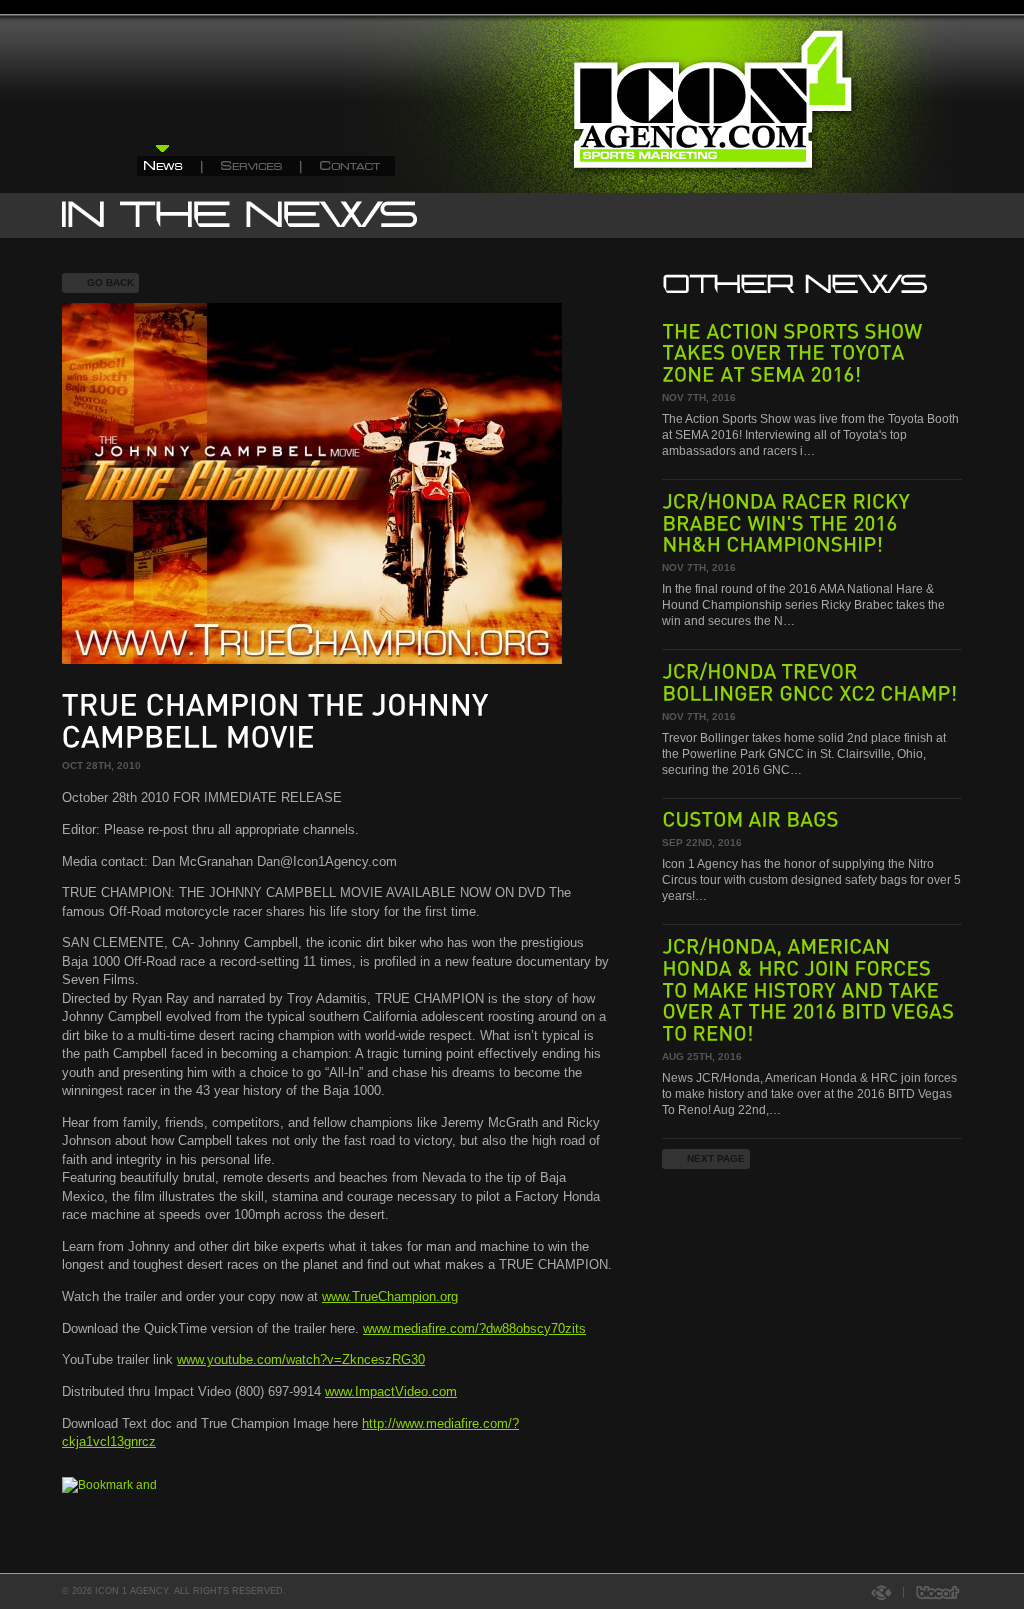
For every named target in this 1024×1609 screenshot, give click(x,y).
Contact (348, 160)
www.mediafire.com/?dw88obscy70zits (474, 1328)
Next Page (716, 1158)
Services (252, 160)
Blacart (933, 1592)
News (170, 160)
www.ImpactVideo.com (391, 1391)
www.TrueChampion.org (390, 1296)
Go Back (110, 282)
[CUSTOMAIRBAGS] (753, 819)
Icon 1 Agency (727, 116)
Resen (886, 1592)
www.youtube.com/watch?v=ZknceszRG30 (301, 1359)
